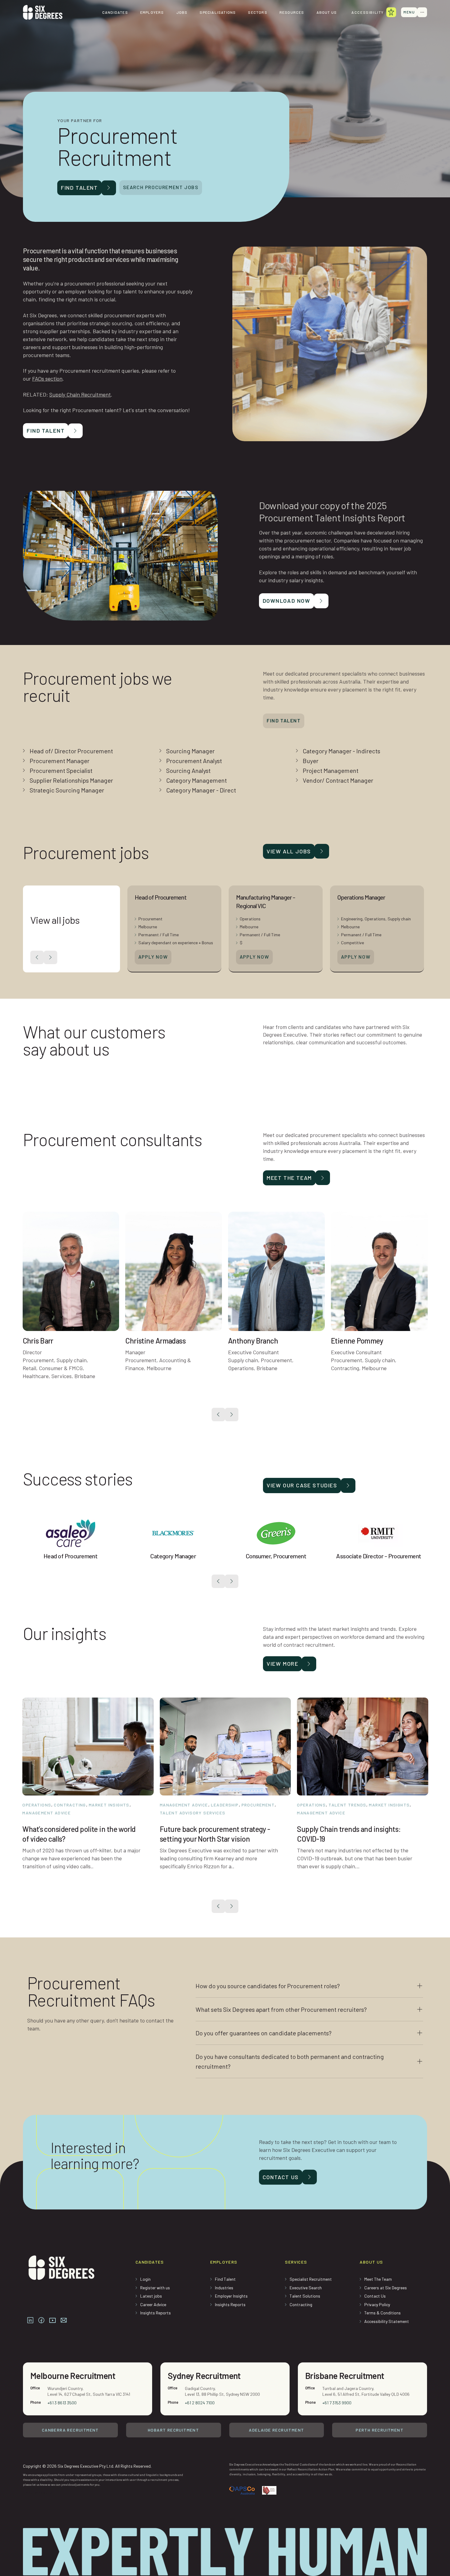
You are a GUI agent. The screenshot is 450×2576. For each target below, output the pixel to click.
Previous (218, 1415)
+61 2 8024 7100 (200, 2403)
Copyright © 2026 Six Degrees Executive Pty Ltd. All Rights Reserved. (87, 2466)
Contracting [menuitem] (301, 2304)
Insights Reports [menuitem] (156, 2313)
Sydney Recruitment (204, 2376)
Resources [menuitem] (292, 12)
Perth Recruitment (380, 2430)
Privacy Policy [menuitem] (377, 2304)
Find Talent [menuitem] (225, 2279)
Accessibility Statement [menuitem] (387, 2321)
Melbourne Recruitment (73, 2376)
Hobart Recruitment (173, 2430)
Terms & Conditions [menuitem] (382, 2313)
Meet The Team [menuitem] (378, 2279)
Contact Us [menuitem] (375, 2296)
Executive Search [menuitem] (306, 2288)
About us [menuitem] (327, 12)
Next (232, 1415)
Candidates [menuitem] (115, 12)
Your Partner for (80, 121)
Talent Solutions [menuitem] (305, 2296)
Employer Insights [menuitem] (231, 2296)
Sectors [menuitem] (257, 12)
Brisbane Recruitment (345, 2376)
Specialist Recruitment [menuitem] (311, 2279)
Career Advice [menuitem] (153, 2304)
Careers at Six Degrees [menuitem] (386, 2288)
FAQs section (47, 378)
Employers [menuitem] (152, 12)
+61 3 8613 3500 (62, 2403)
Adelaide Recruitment (276, 2430)
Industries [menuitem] (224, 2288)
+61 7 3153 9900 (337, 2403)
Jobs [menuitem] (182, 12)
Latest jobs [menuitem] (151, 2296)
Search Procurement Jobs (161, 187)
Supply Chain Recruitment (80, 394)
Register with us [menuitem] (155, 2288)
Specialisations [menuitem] (218, 12)
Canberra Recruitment (70, 2430)
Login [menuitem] (145, 2279)
